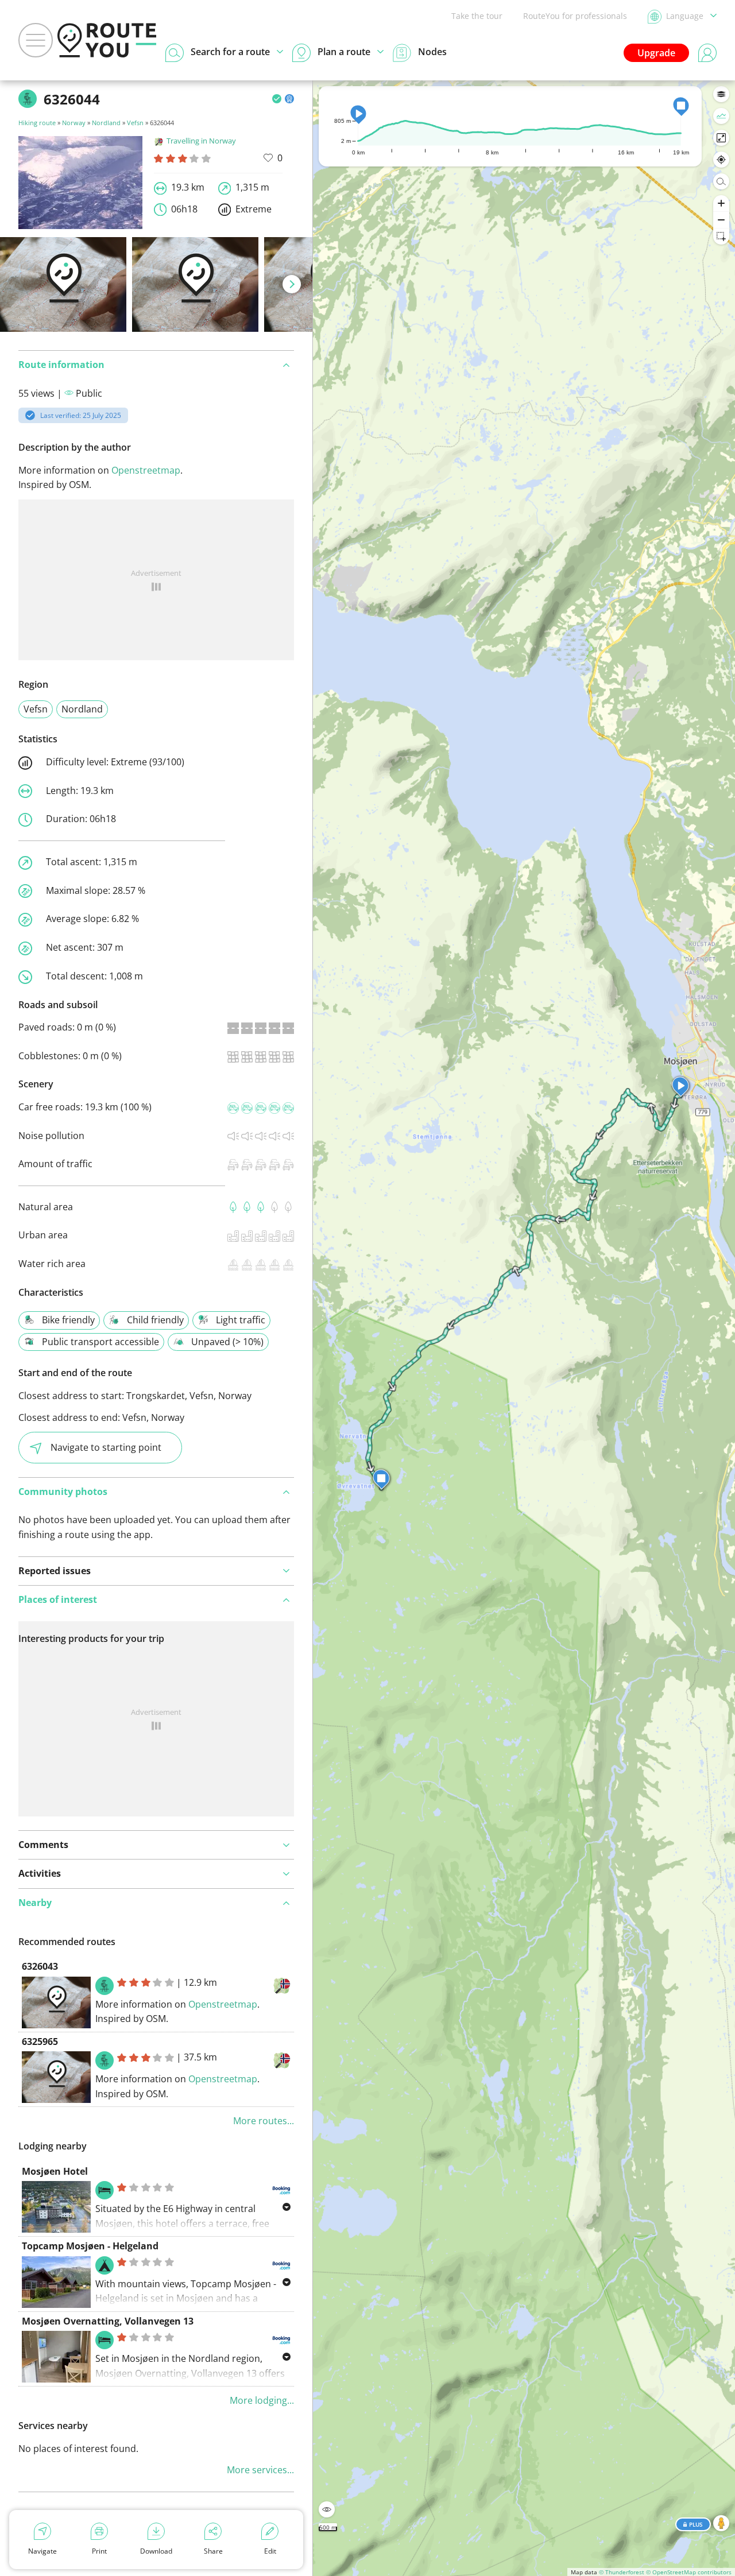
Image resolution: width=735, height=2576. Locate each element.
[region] (524, 1328)
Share (213, 2551)
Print (99, 2551)
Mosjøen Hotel (55, 2171)
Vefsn (135, 123)
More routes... (264, 2121)
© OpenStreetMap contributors (689, 2572)
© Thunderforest (622, 2572)
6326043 (40, 1966)
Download (156, 2551)
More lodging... (262, 2400)
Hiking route (37, 123)
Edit (270, 2551)
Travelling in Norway (201, 141)
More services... (260, 2470)
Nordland (106, 123)
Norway (74, 123)
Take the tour (477, 16)
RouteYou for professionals (575, 16)
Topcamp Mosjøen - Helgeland (90, 2246)
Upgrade (656, 53)
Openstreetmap (146, 470)
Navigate (42, 2551)
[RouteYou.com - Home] (107, 40)
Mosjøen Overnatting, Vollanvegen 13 (108, 2321)
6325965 (40, 2042)
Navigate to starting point (106, 1447)
